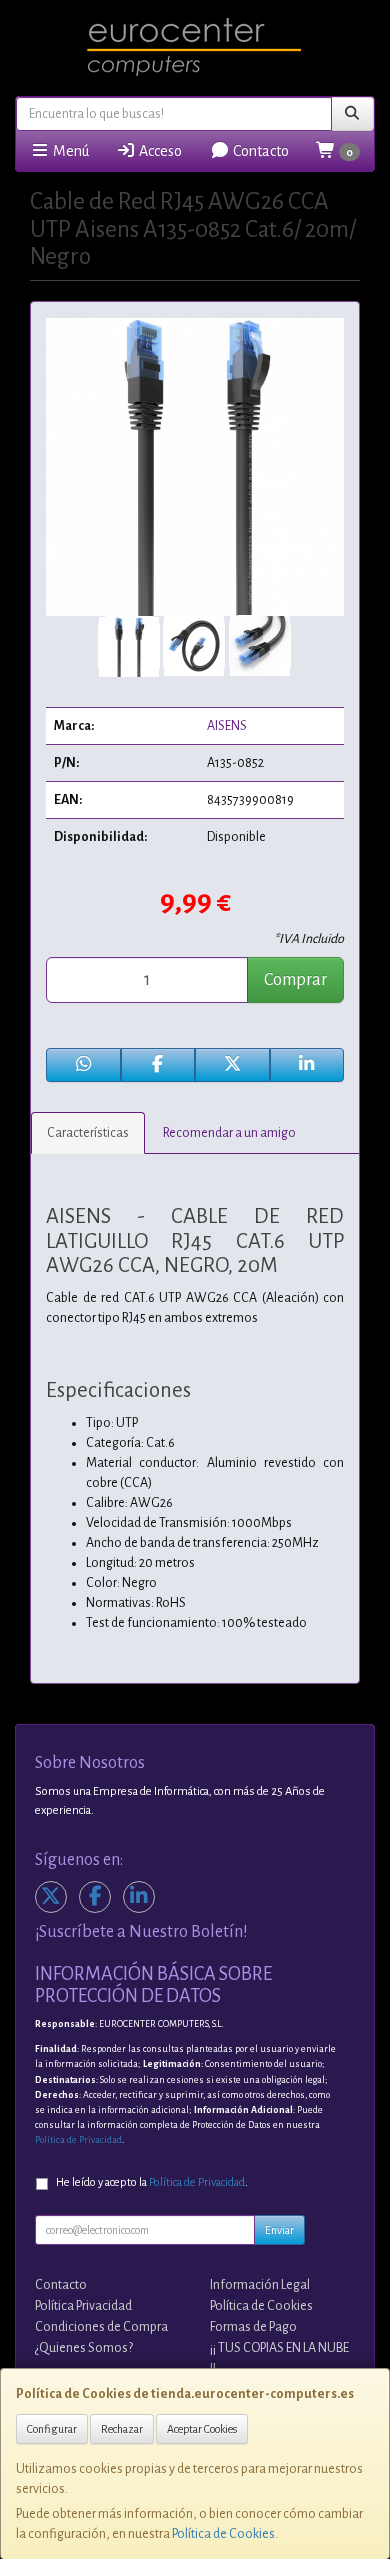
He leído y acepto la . (152, 2182)
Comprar (295, 980)
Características (88, 1133)
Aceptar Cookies (202, 2429)
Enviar (279, 2230)
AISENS (227, 726)
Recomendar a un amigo (229, 1133)
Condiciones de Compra (101, 2327)
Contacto (259, 151)
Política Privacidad (83, 2306)
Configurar (52, 2429)
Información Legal (260, 2285)
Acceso (159, 151)
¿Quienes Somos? (84, 2348)
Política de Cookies (223, 2534)
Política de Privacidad (78, 2140)
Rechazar (122, 2429)
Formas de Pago (253, 2327)
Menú (69, 151)
